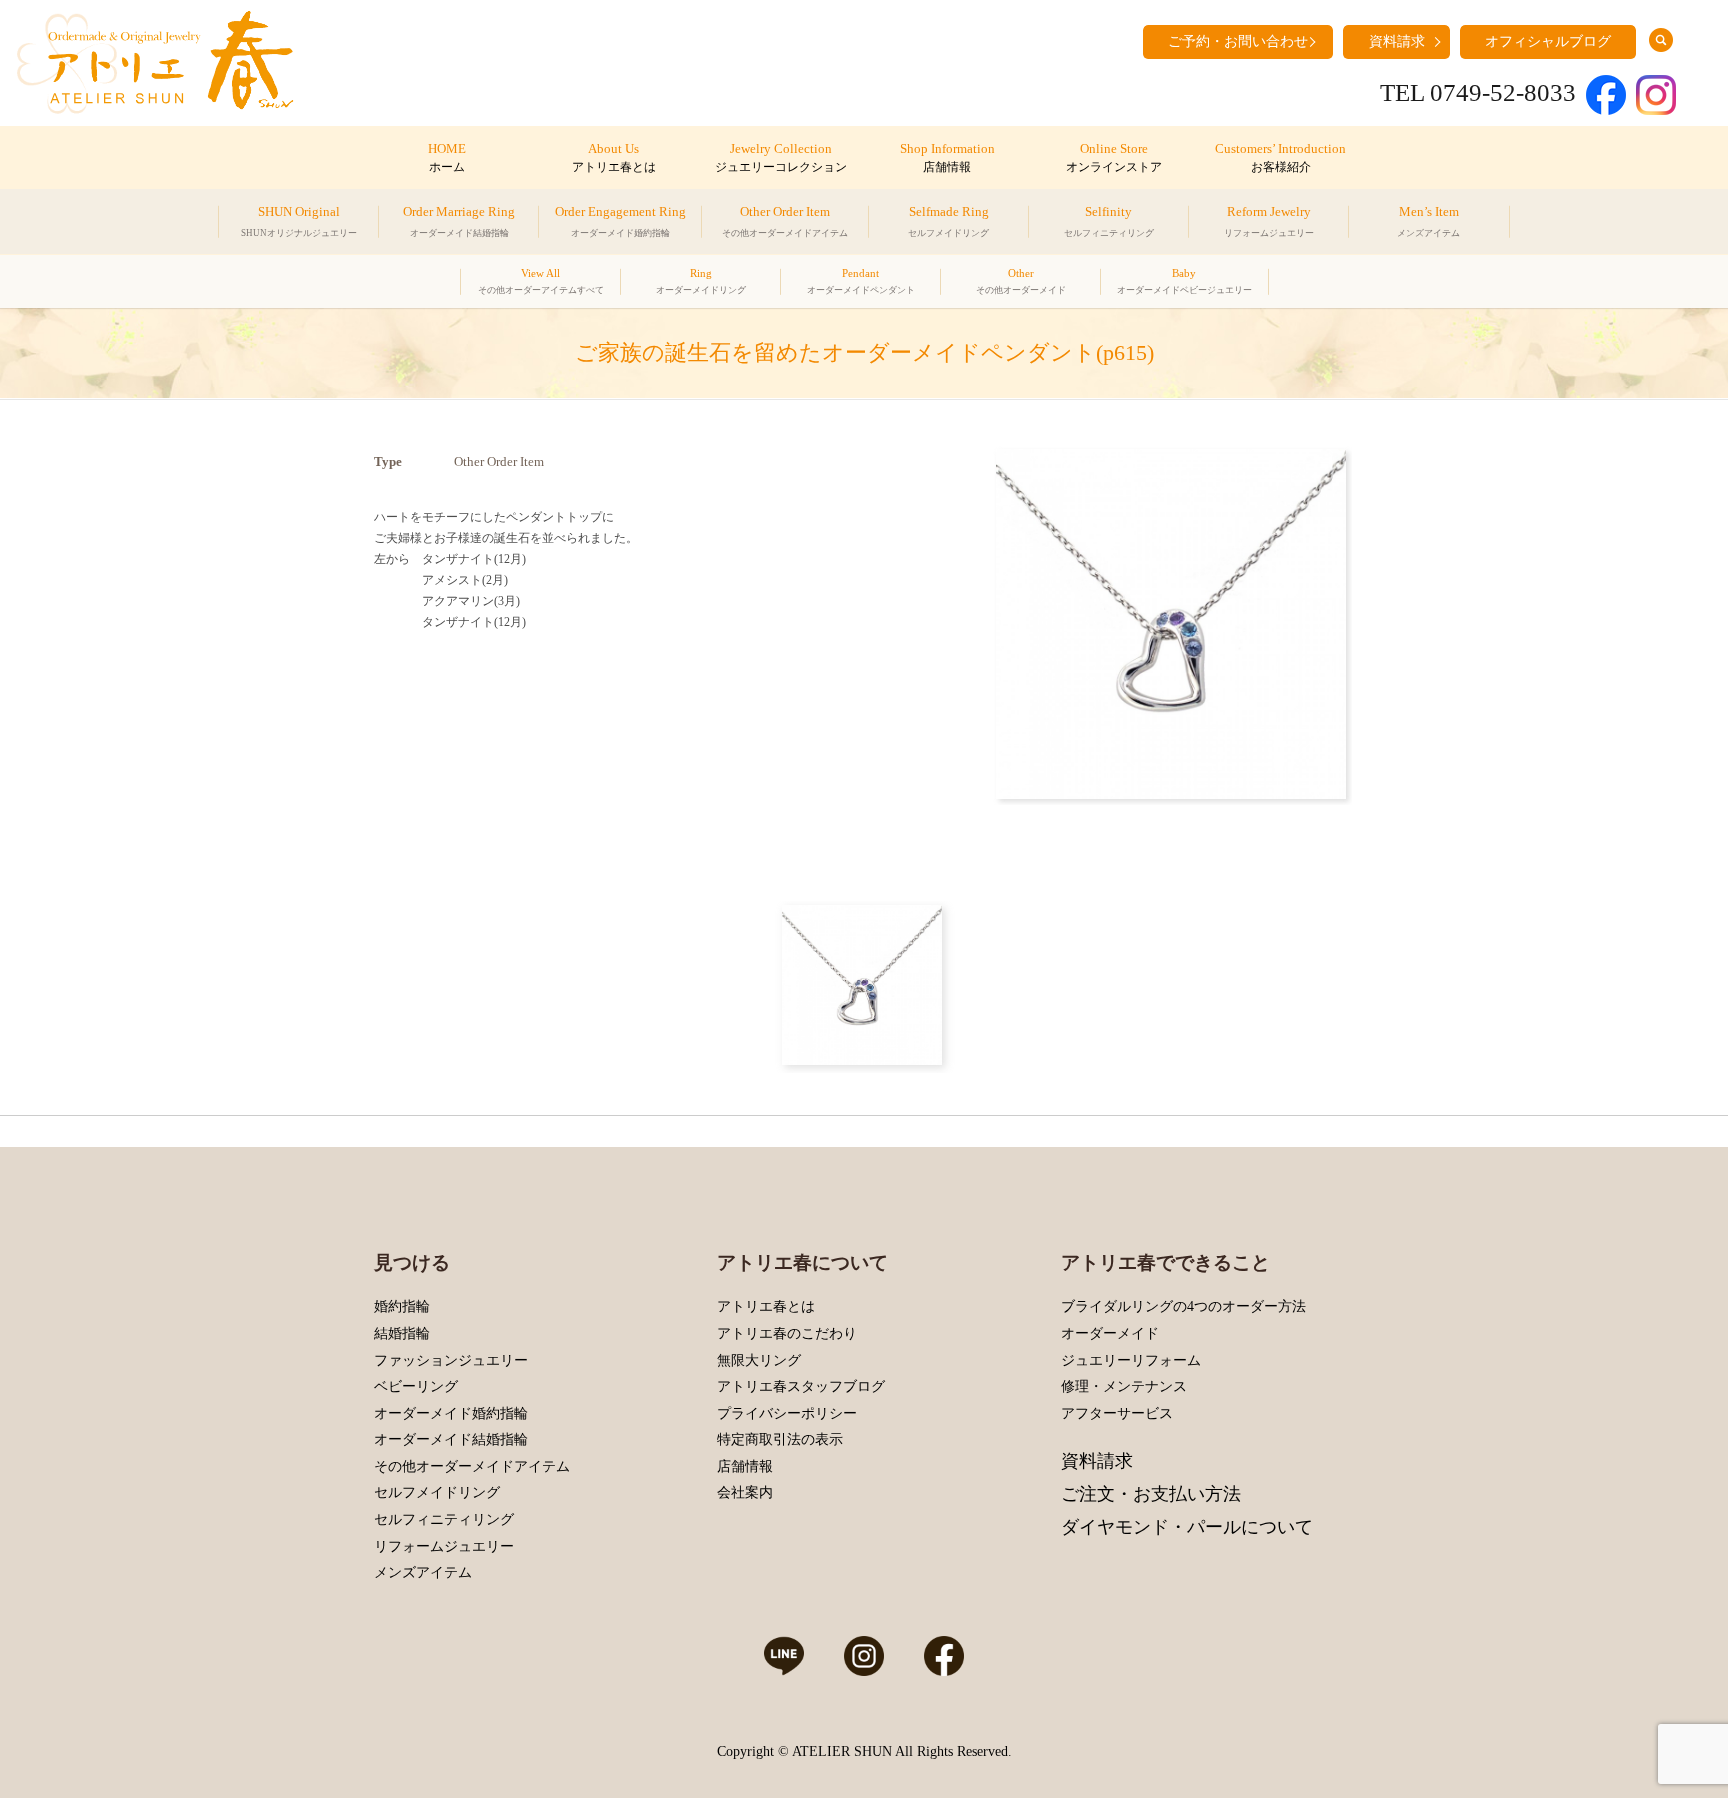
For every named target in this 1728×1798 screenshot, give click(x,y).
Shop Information (947, 158)
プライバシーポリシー (787, 1413)
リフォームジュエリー (444, 1546)
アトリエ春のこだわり (787, 1333)
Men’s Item (1428, 221)
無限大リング (759, 1360)
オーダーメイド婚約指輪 (451, 1413)
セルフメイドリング (437, 1492)
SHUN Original (299, 221)
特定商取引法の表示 (780, 1439)
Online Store (1114, 158)
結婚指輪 (402, 1333)
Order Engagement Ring (620, 221)
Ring (701, 280)
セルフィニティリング (444, 1519)
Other (1021, 280)
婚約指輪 (402, 1306)
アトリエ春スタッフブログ (801, 1386)
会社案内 (745, 1492)
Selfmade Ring (948, 221)
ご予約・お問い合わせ (1238, 41)
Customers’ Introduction (1280, 158)
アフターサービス (1117, 1413)
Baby (1184, 280)
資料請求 (1397, 41)
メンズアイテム (423, 1572)
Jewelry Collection (781, 158)
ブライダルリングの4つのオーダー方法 (1183, 1306)
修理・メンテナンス (1124, 1386)
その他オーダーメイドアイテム (472, 1466)
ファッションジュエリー (451, 1360)
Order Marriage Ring (459, 221)
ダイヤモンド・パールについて (1187, 1527)
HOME (447, 158)
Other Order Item (785, 221)
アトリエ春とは (766, 1306)
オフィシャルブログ (1548, 41)
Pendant (861, 280)
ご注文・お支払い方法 (1151, 1494)
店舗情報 (745, 1466)
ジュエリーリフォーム (1131, 1360)
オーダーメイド (1110, 1333)
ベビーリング (416, 1386)
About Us (614, 158)
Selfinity (1109, 221)
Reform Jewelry (1269, 221)
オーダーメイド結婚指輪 (451, 1439)
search (1661, 40)
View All (541, 280)
